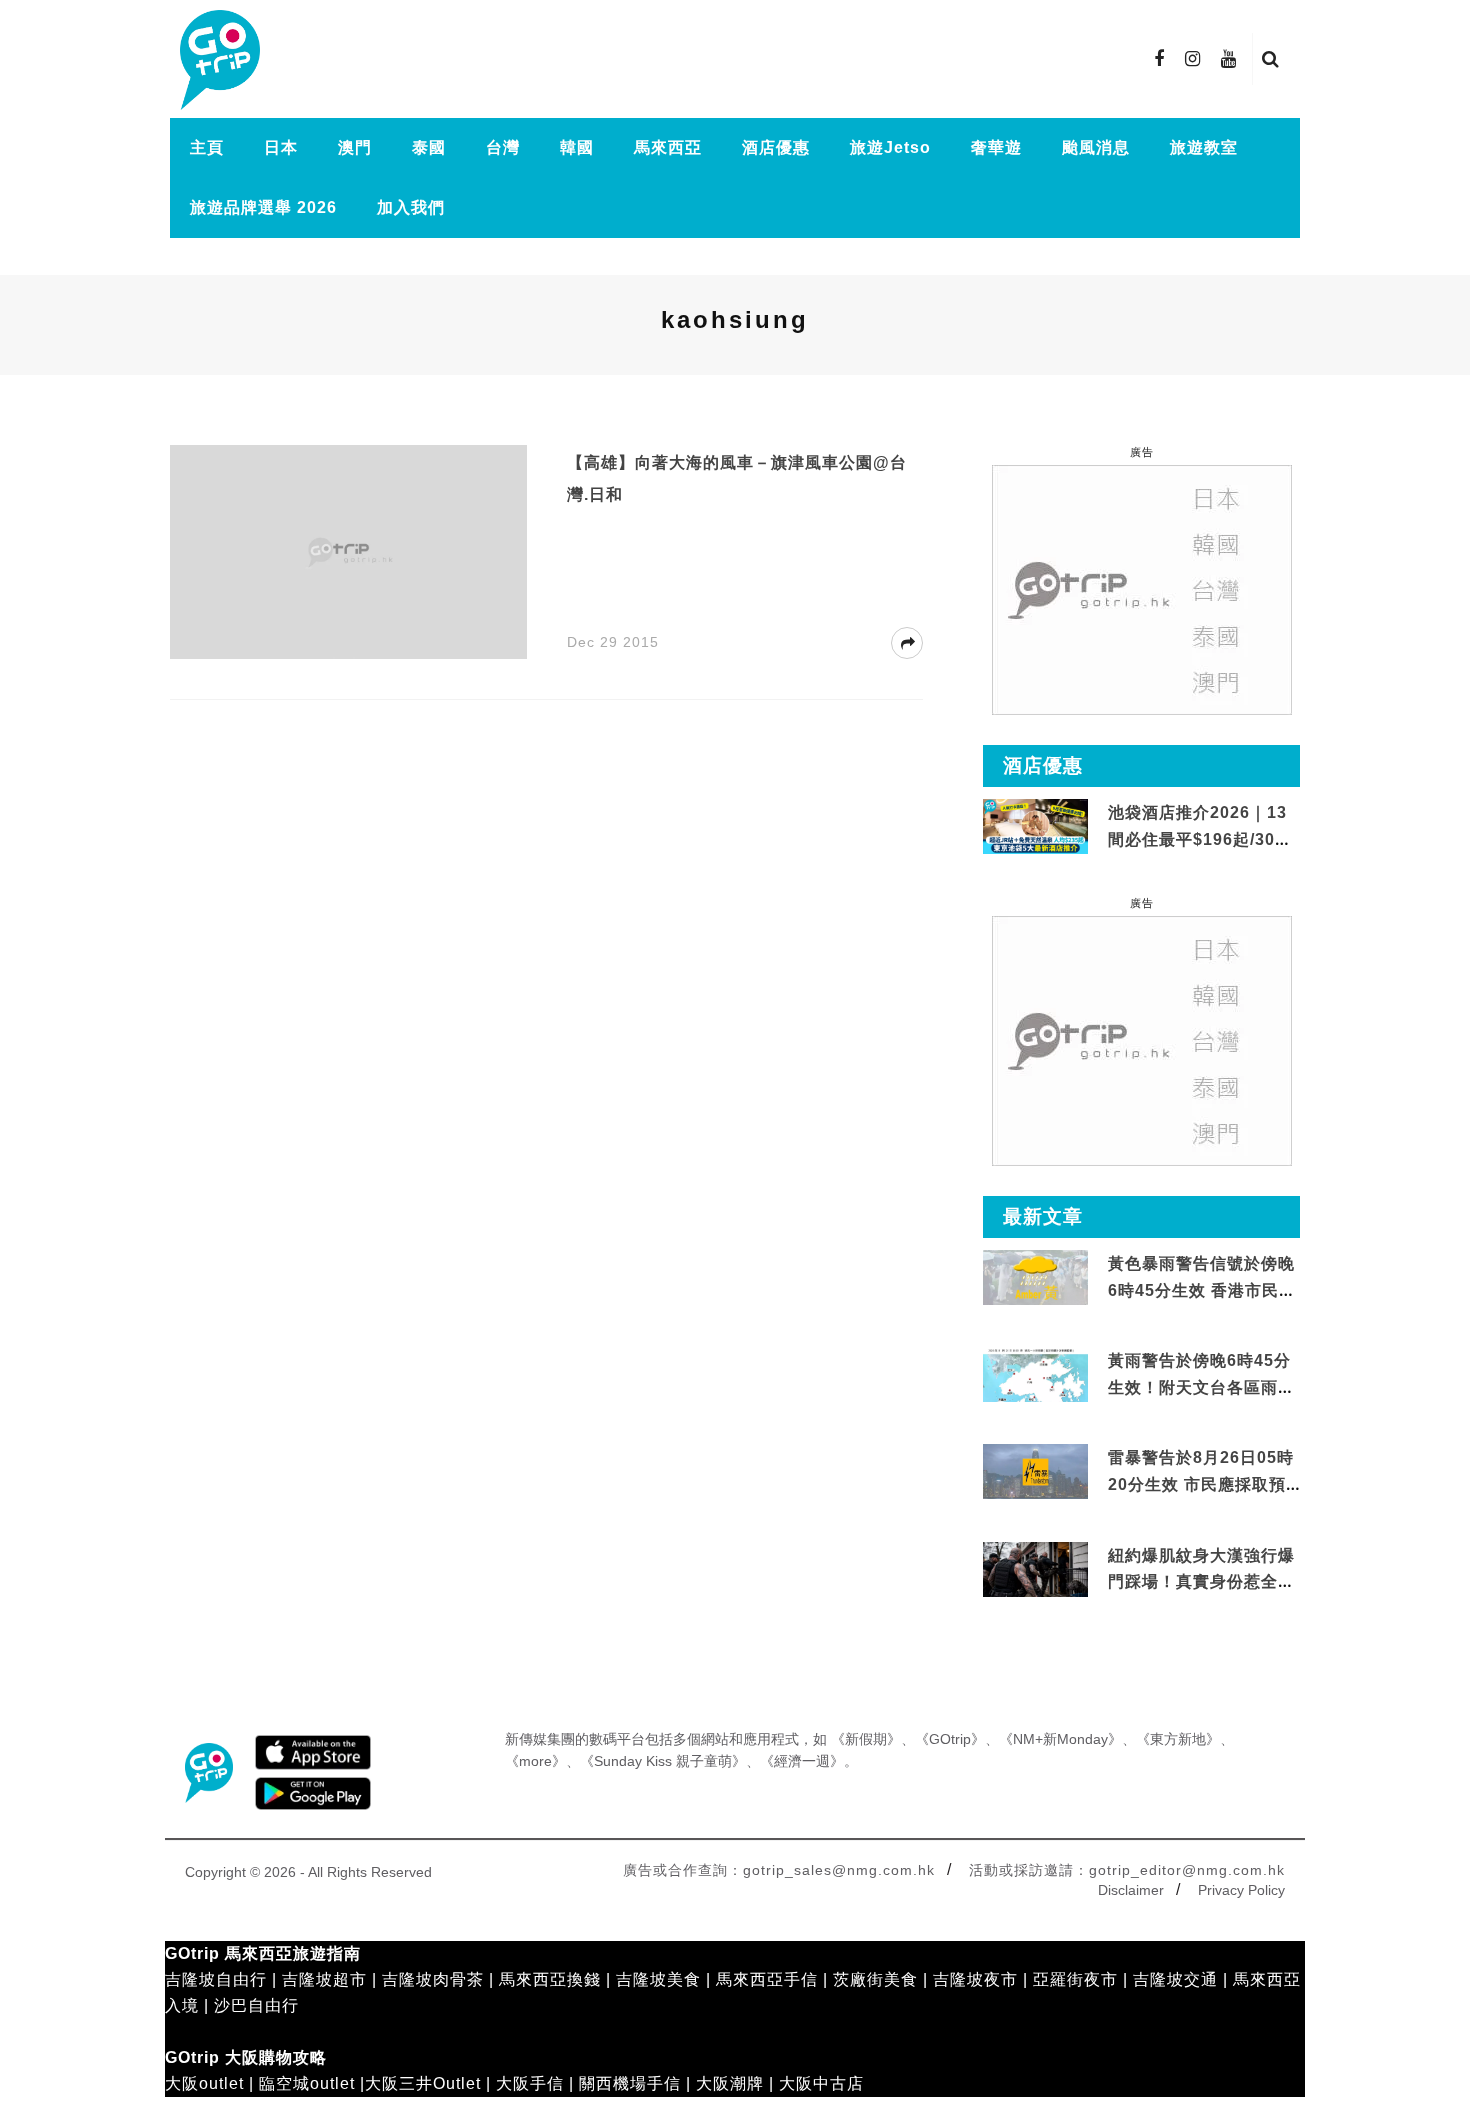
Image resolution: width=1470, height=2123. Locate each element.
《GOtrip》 (950, 1739)
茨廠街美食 (875, 1979)
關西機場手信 (630, 2083)
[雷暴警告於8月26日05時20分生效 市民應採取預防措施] (1035, 1470)
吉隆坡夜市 (975, 1979)
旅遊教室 (1204, 147)
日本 (281, 147)
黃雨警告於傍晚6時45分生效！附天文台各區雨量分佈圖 (1201, 1387)
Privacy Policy (1241, 1890)
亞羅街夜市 (1075, 1979)
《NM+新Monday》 (1060, 1739)
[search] (1271, 59)
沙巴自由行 (256, 2005)
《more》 (535, 1761)
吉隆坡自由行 (216, 1979)
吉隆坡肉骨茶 (433, 1979)
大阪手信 (530, 2083)
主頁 (207, 147)
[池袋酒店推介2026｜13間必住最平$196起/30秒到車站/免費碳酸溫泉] (1035, 825)
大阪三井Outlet (423, 2083)
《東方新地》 (1178, 1739)
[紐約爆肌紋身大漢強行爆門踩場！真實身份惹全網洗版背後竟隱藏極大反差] (1035, 1569)
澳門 (355, 147)
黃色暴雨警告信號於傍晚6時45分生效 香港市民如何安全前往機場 (1202, 1290)
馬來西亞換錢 (550, 1979)
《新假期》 (866, 1739)
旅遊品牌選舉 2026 (263, 207)
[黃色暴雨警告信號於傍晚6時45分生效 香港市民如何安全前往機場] (1035, 1276)
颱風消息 (1096, 147)
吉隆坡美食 (658, 1979)
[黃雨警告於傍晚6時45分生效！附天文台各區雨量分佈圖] (1035, 1398)
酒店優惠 (776, 147)
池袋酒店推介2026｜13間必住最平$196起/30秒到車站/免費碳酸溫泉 (1200, 839)
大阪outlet (204, 2083)
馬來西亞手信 (767, 1979)
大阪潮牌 (730, 2083)
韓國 (577, 147)
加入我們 (411, 207)
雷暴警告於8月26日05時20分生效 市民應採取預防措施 (1201, 1484)
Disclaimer (1131, 1890)
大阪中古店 (821, 2083)
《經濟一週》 (802, 1761)
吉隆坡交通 (1175, 1979)
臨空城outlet (307, 2083)
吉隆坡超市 (324, 1979)
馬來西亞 (668, 147)
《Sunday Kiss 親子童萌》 (663, 1761)
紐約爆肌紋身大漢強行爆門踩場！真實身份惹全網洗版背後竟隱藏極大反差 (1201, 1582)
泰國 (429, 147)
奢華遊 (996, 147)
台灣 (503, 147)
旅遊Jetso (890, 147)
